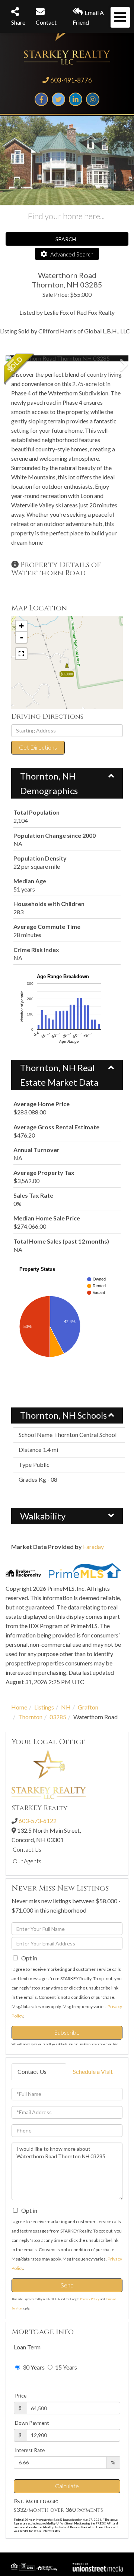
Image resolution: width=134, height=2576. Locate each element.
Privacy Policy (90, 2299)
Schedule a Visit (93, 2071)
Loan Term (27, 2347)
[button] (33, 358)
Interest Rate (30, 2450)
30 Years (33, 2367)
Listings (44, 1707)
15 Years (66, 2367)
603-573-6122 (38, 1821)
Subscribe (67, 2032)
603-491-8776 (71, 80)
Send (67, 2285)
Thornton (30, 1717)
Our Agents (27, 1861)
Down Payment (32, 2423)
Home (19, 1707)
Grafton (88, 1707)
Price (21, 2396)
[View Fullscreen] (21, 654)
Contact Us (27, 1849)
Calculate (67, 2486)
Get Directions (38, 747)
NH (66, 1707)
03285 (58, 1717)
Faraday (93, 1547)
